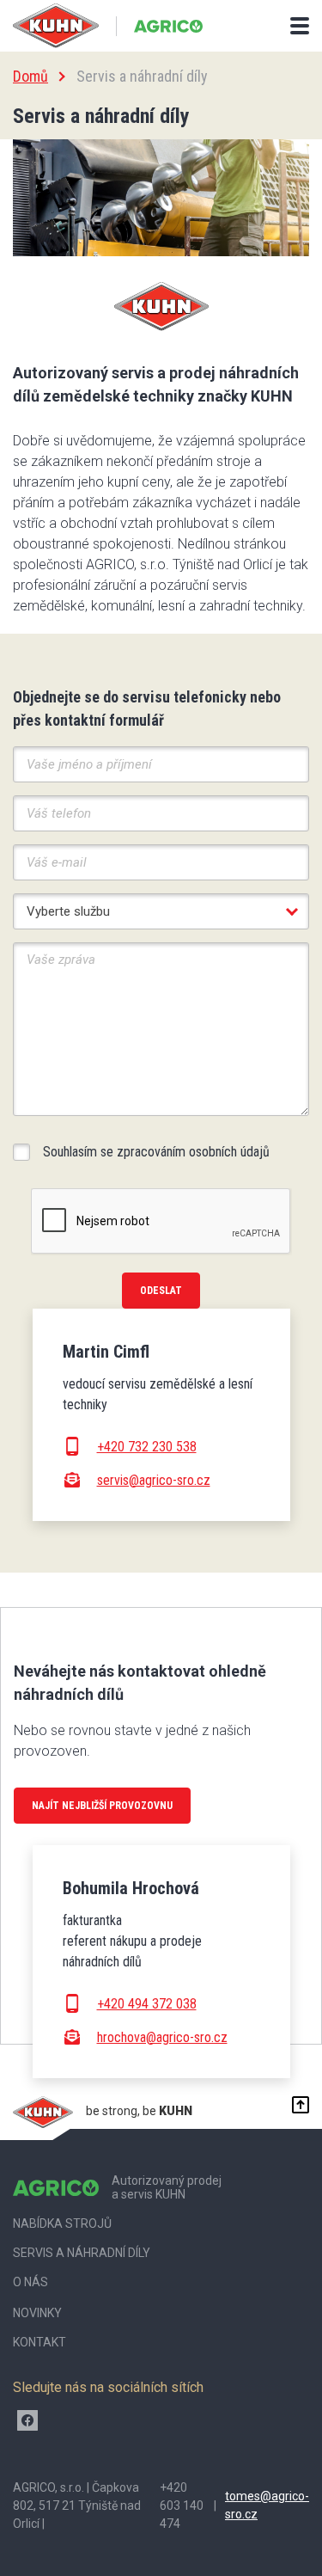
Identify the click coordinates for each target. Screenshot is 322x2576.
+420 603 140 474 (182, 2505)
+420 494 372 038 (147, 2004)
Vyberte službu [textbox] (68, 911)
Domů (30, 76)
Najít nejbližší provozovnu (102, 1806)
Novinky (37, 2313)
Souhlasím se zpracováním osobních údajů (156, 1152)
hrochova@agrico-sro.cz (162, 2037)
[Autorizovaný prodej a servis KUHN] (168, 26)
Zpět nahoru (296, 2105)
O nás (30, 2282)
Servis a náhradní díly (82, 2253)
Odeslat (161, 1291)
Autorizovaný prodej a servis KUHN (167, 2188)
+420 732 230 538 (147, 1447)
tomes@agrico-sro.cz (267, 2505)
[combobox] (161, 911)
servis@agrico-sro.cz (154, 1480)
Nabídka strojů (62, 2223)
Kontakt (39, 2342)
